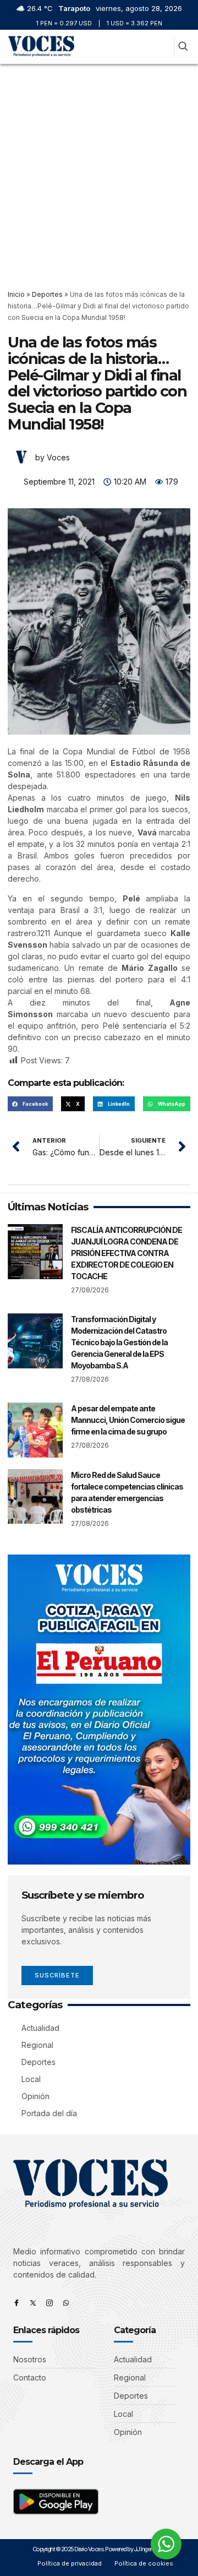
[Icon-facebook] (16, 2303)
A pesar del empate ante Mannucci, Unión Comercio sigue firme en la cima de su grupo (128, 1420)
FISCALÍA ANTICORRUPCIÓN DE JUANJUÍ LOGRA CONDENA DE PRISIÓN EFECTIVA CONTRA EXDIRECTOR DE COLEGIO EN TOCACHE (127, 1253)
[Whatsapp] (66, 2303)
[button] (164, 47)
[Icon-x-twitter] (33, 2303)
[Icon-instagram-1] (50, 2303)
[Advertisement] (99, 169)
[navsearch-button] (183, 47)
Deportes (47, 294)
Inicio (16, 294)
